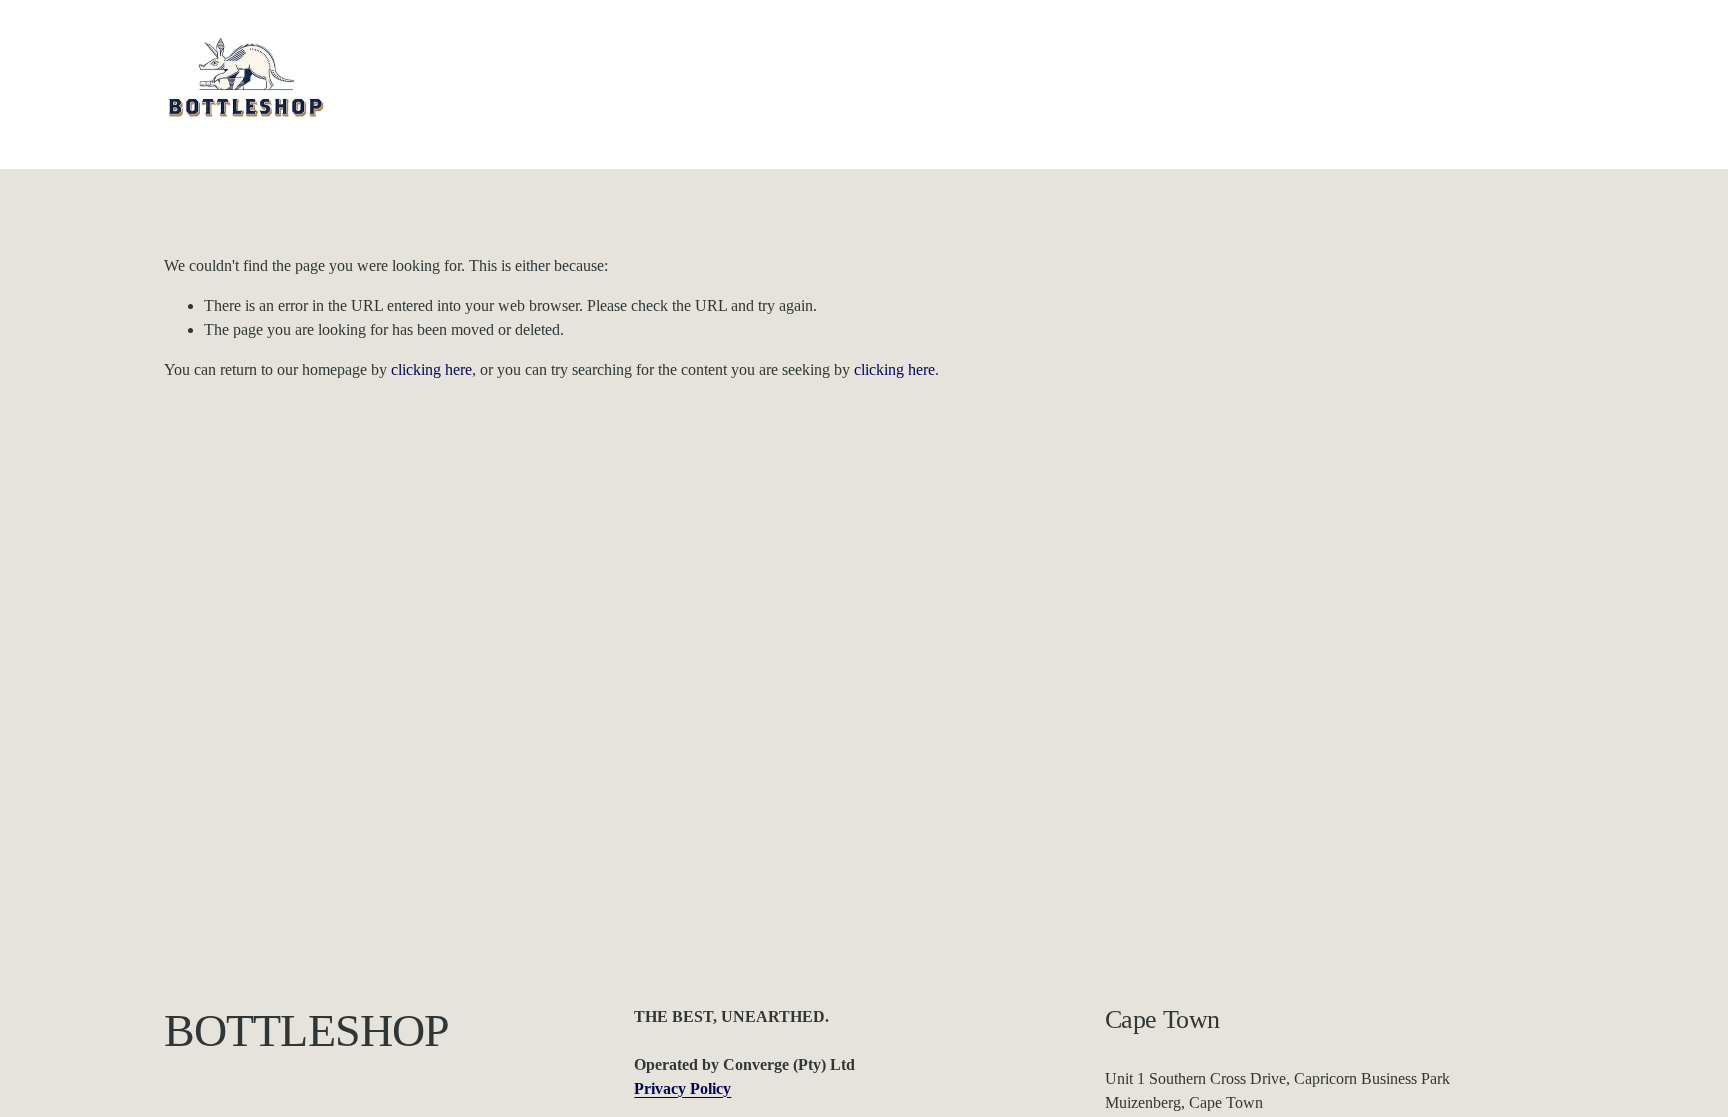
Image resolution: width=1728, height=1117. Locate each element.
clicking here (431, 369)
